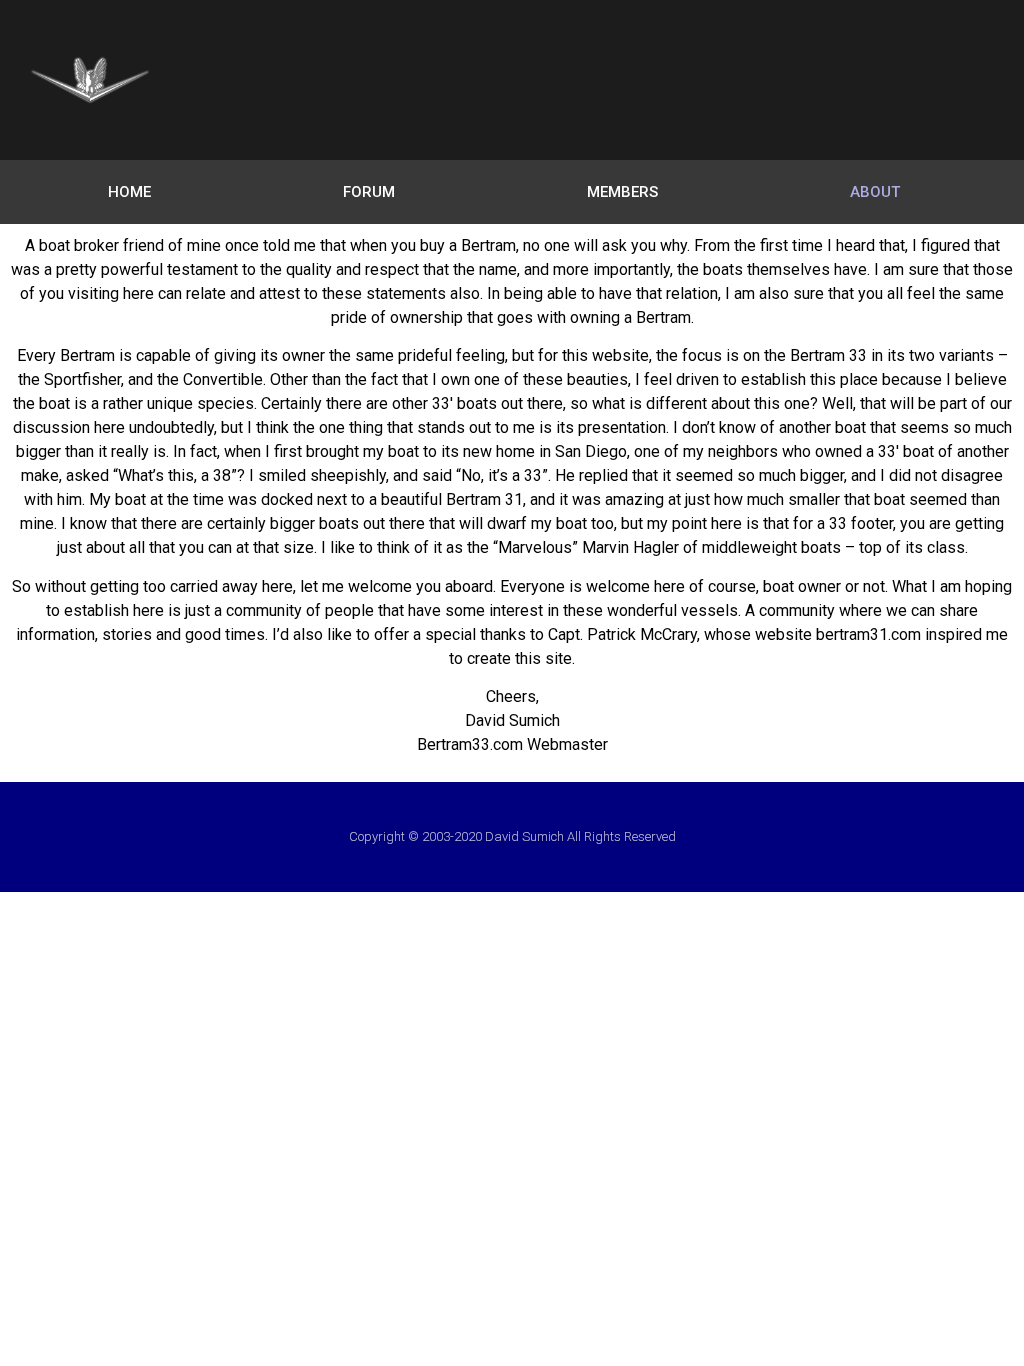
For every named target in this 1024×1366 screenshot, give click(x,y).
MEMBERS (622, 192)
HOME (129, 192)
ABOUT (875, 192)
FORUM (369, 192)
